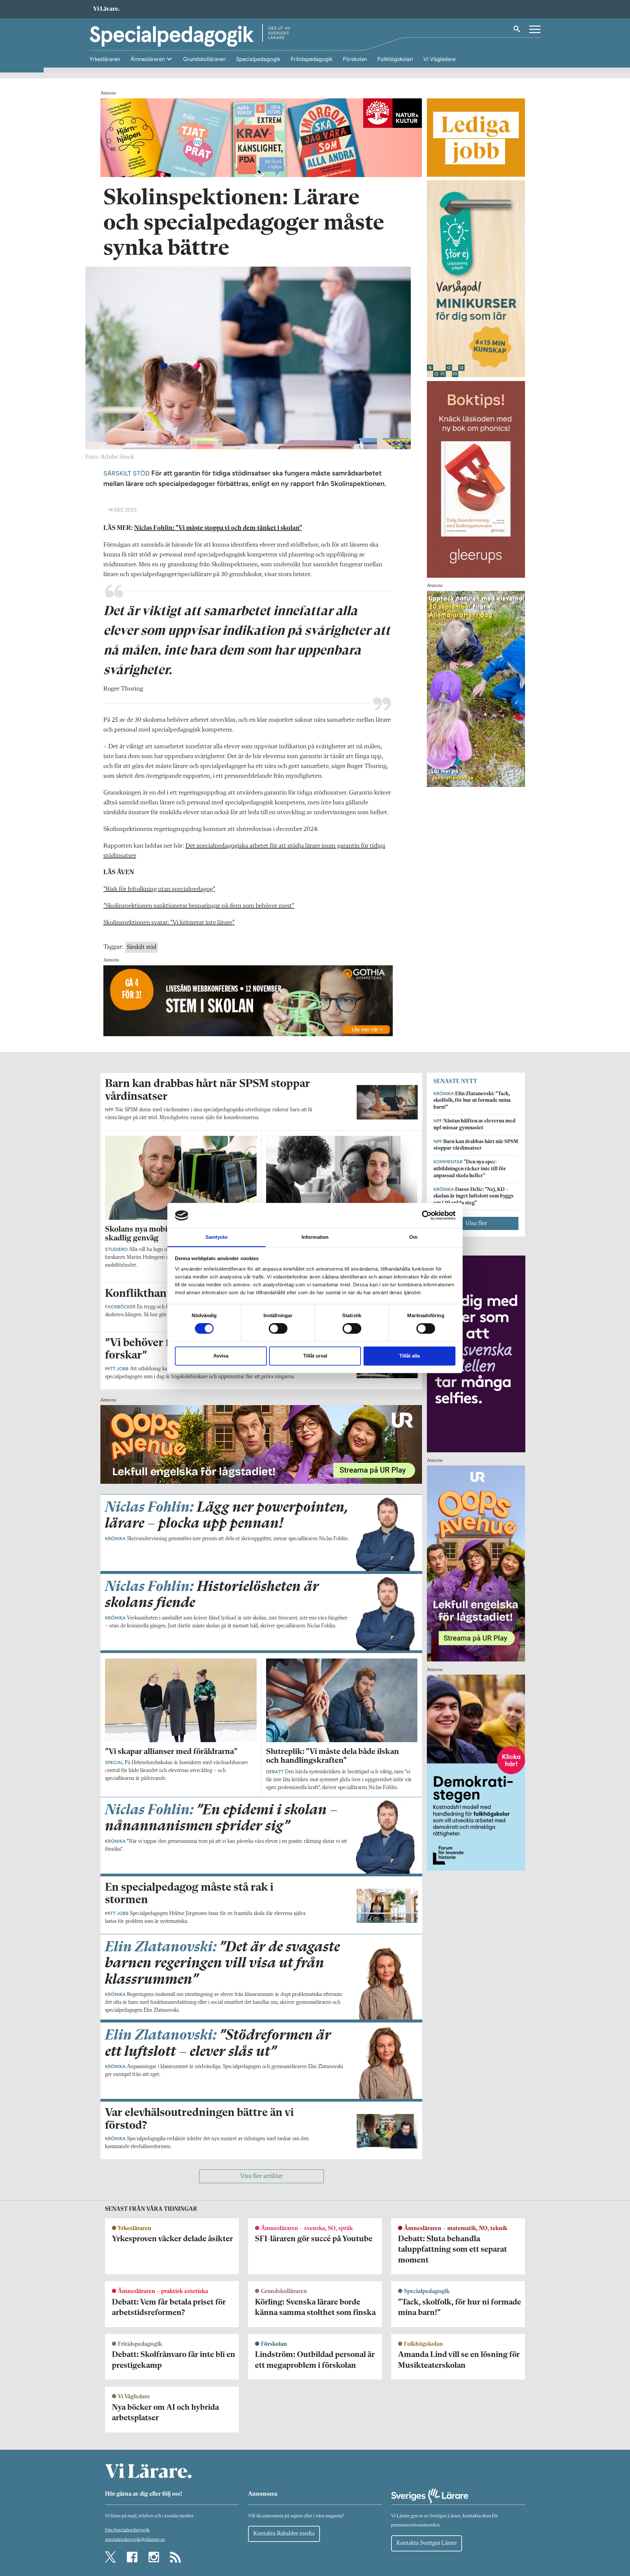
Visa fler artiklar (261, 2176)
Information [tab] (315, 1237)
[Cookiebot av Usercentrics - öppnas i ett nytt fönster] (427, 1216)
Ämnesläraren (148, 59)
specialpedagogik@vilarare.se (135, 2540)
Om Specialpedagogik (127, 2530)
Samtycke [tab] (217, 1237)
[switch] (278, 1329)
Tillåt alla (409, 1356)
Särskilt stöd (142, 947)
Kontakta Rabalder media (284, 2534)
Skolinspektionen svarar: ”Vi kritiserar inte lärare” (169, 923)
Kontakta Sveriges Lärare (427, 2543)
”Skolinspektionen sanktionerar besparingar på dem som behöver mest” (199, 906)
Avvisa (221, 1356)
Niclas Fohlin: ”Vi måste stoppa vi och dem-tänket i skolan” (218, 528)
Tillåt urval (315, 1356)
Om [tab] (413, 1237)
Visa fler (476, 1223)
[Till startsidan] (106, 9)
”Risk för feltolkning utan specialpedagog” (159, 889)
